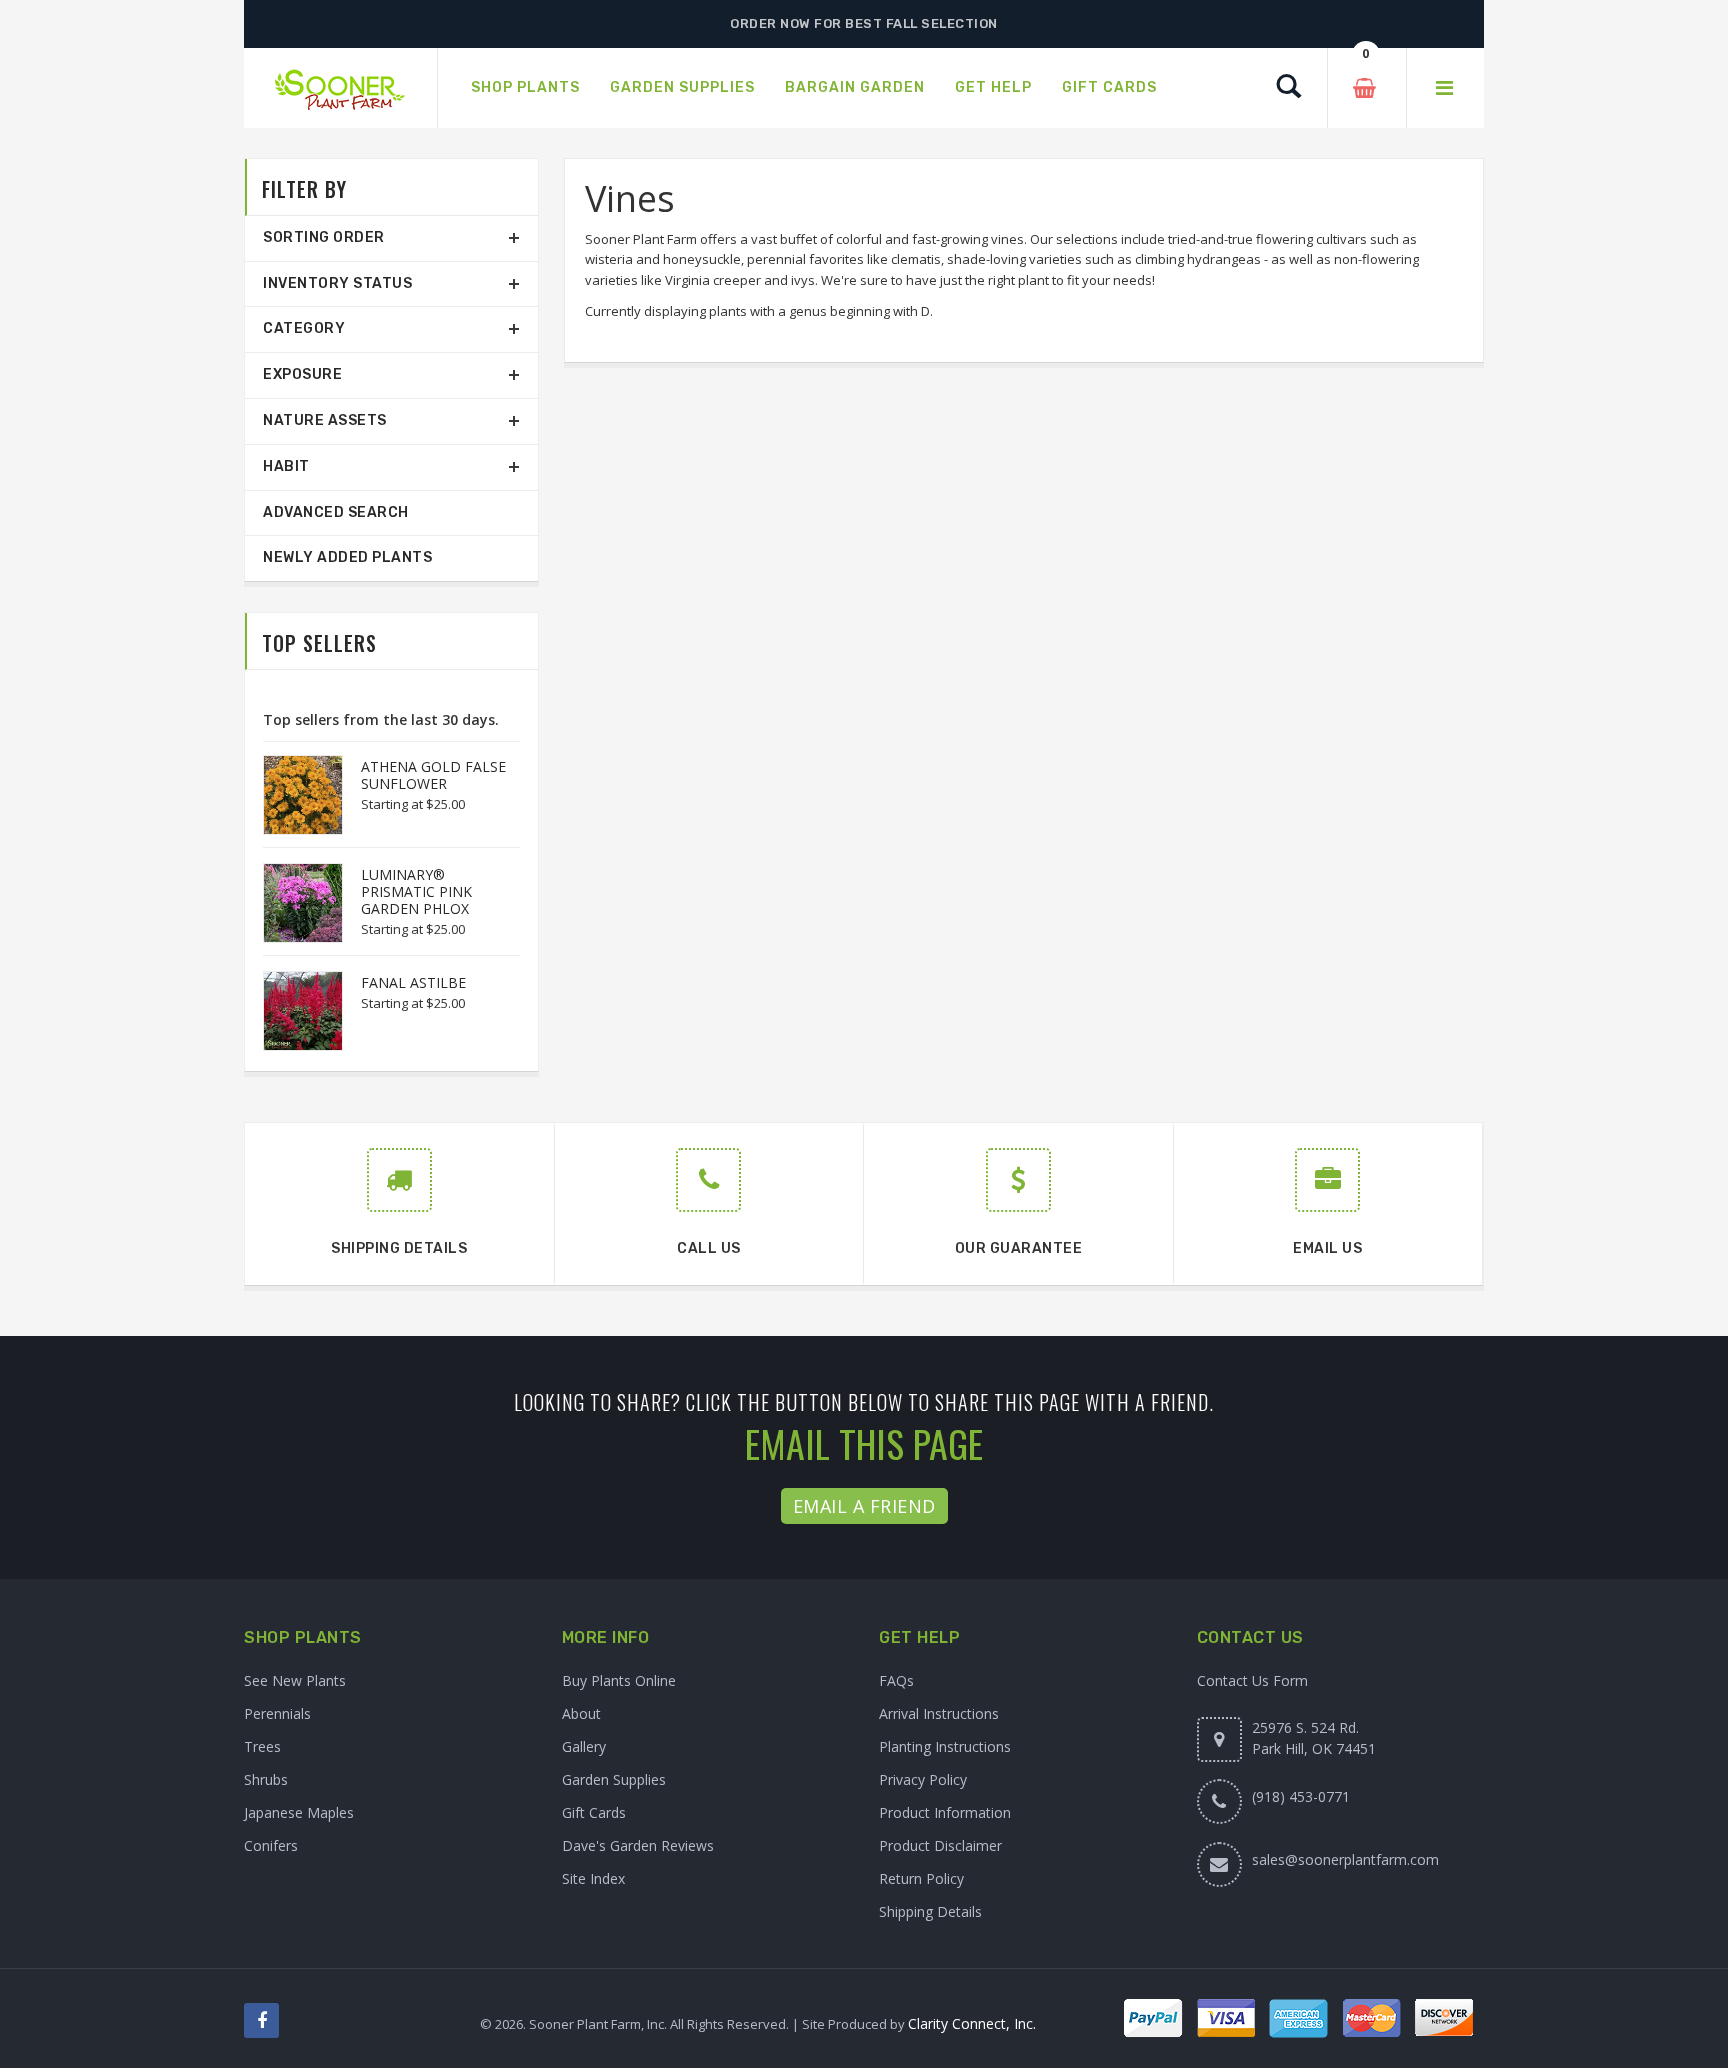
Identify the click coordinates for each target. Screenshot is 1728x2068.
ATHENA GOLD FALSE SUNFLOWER (433, 775)
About (581, 1713)
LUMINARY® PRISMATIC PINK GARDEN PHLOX (416, 891)
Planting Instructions (945, 1746)
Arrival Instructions (939, 1713)
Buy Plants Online (619, 1680)
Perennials (277, 1713)
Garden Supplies (614, 1779)
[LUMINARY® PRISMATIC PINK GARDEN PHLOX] (293, 903)
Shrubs (266, 1779)
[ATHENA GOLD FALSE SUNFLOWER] (293, 795)
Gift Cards (594, 1812)
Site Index (593, 1878)
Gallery (584, 1746)
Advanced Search (336, 512)
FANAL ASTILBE (413, 982)
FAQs (896, 1680)
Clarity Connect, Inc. (972, 2023)
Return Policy (921, 1878)
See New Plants (295, 1680)
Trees (262, 1746)
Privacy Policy (923, 1779)
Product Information (945, 1812)
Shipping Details (930, 1911)
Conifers (271, 1845)
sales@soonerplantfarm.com (1345, 1859)
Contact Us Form (1252, 1680)
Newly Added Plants (347, 557)
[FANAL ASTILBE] (293, 1011)
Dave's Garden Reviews (638, 1845)
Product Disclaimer (940, 1845)
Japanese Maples (299, 1812)
